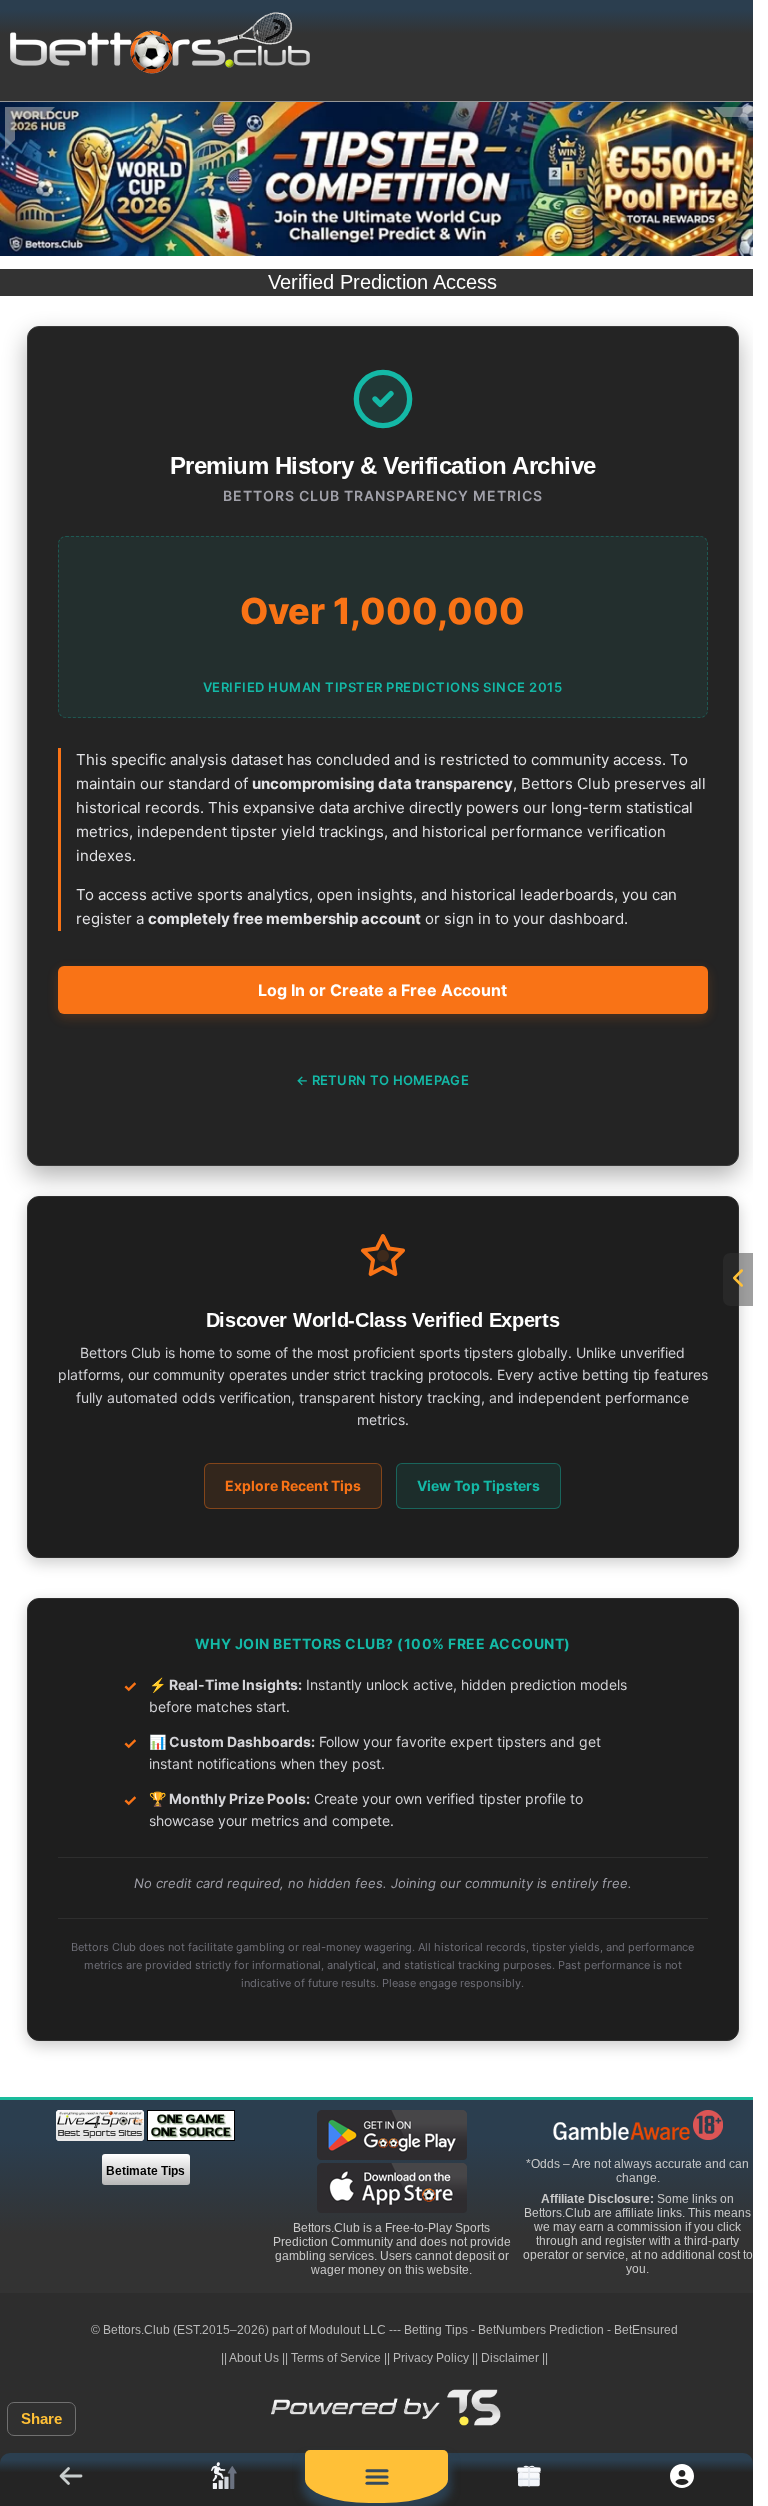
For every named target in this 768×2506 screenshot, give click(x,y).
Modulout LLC (347, 2330)
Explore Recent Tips (293, 1485)
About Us (254, 2358)
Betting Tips (436, 2330)
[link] (224, 2479)
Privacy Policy (431, 2358)
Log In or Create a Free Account (382, 990)
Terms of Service (336, 2358)
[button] (71, 2479)
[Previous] (30, 128)
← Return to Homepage (382, 1080)
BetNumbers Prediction (541, 2330)
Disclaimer (510, 2358)
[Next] (738, 128)
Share (41, 2418)
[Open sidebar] (738, 1279)
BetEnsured (646, 2330)
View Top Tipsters (478, 1485)
